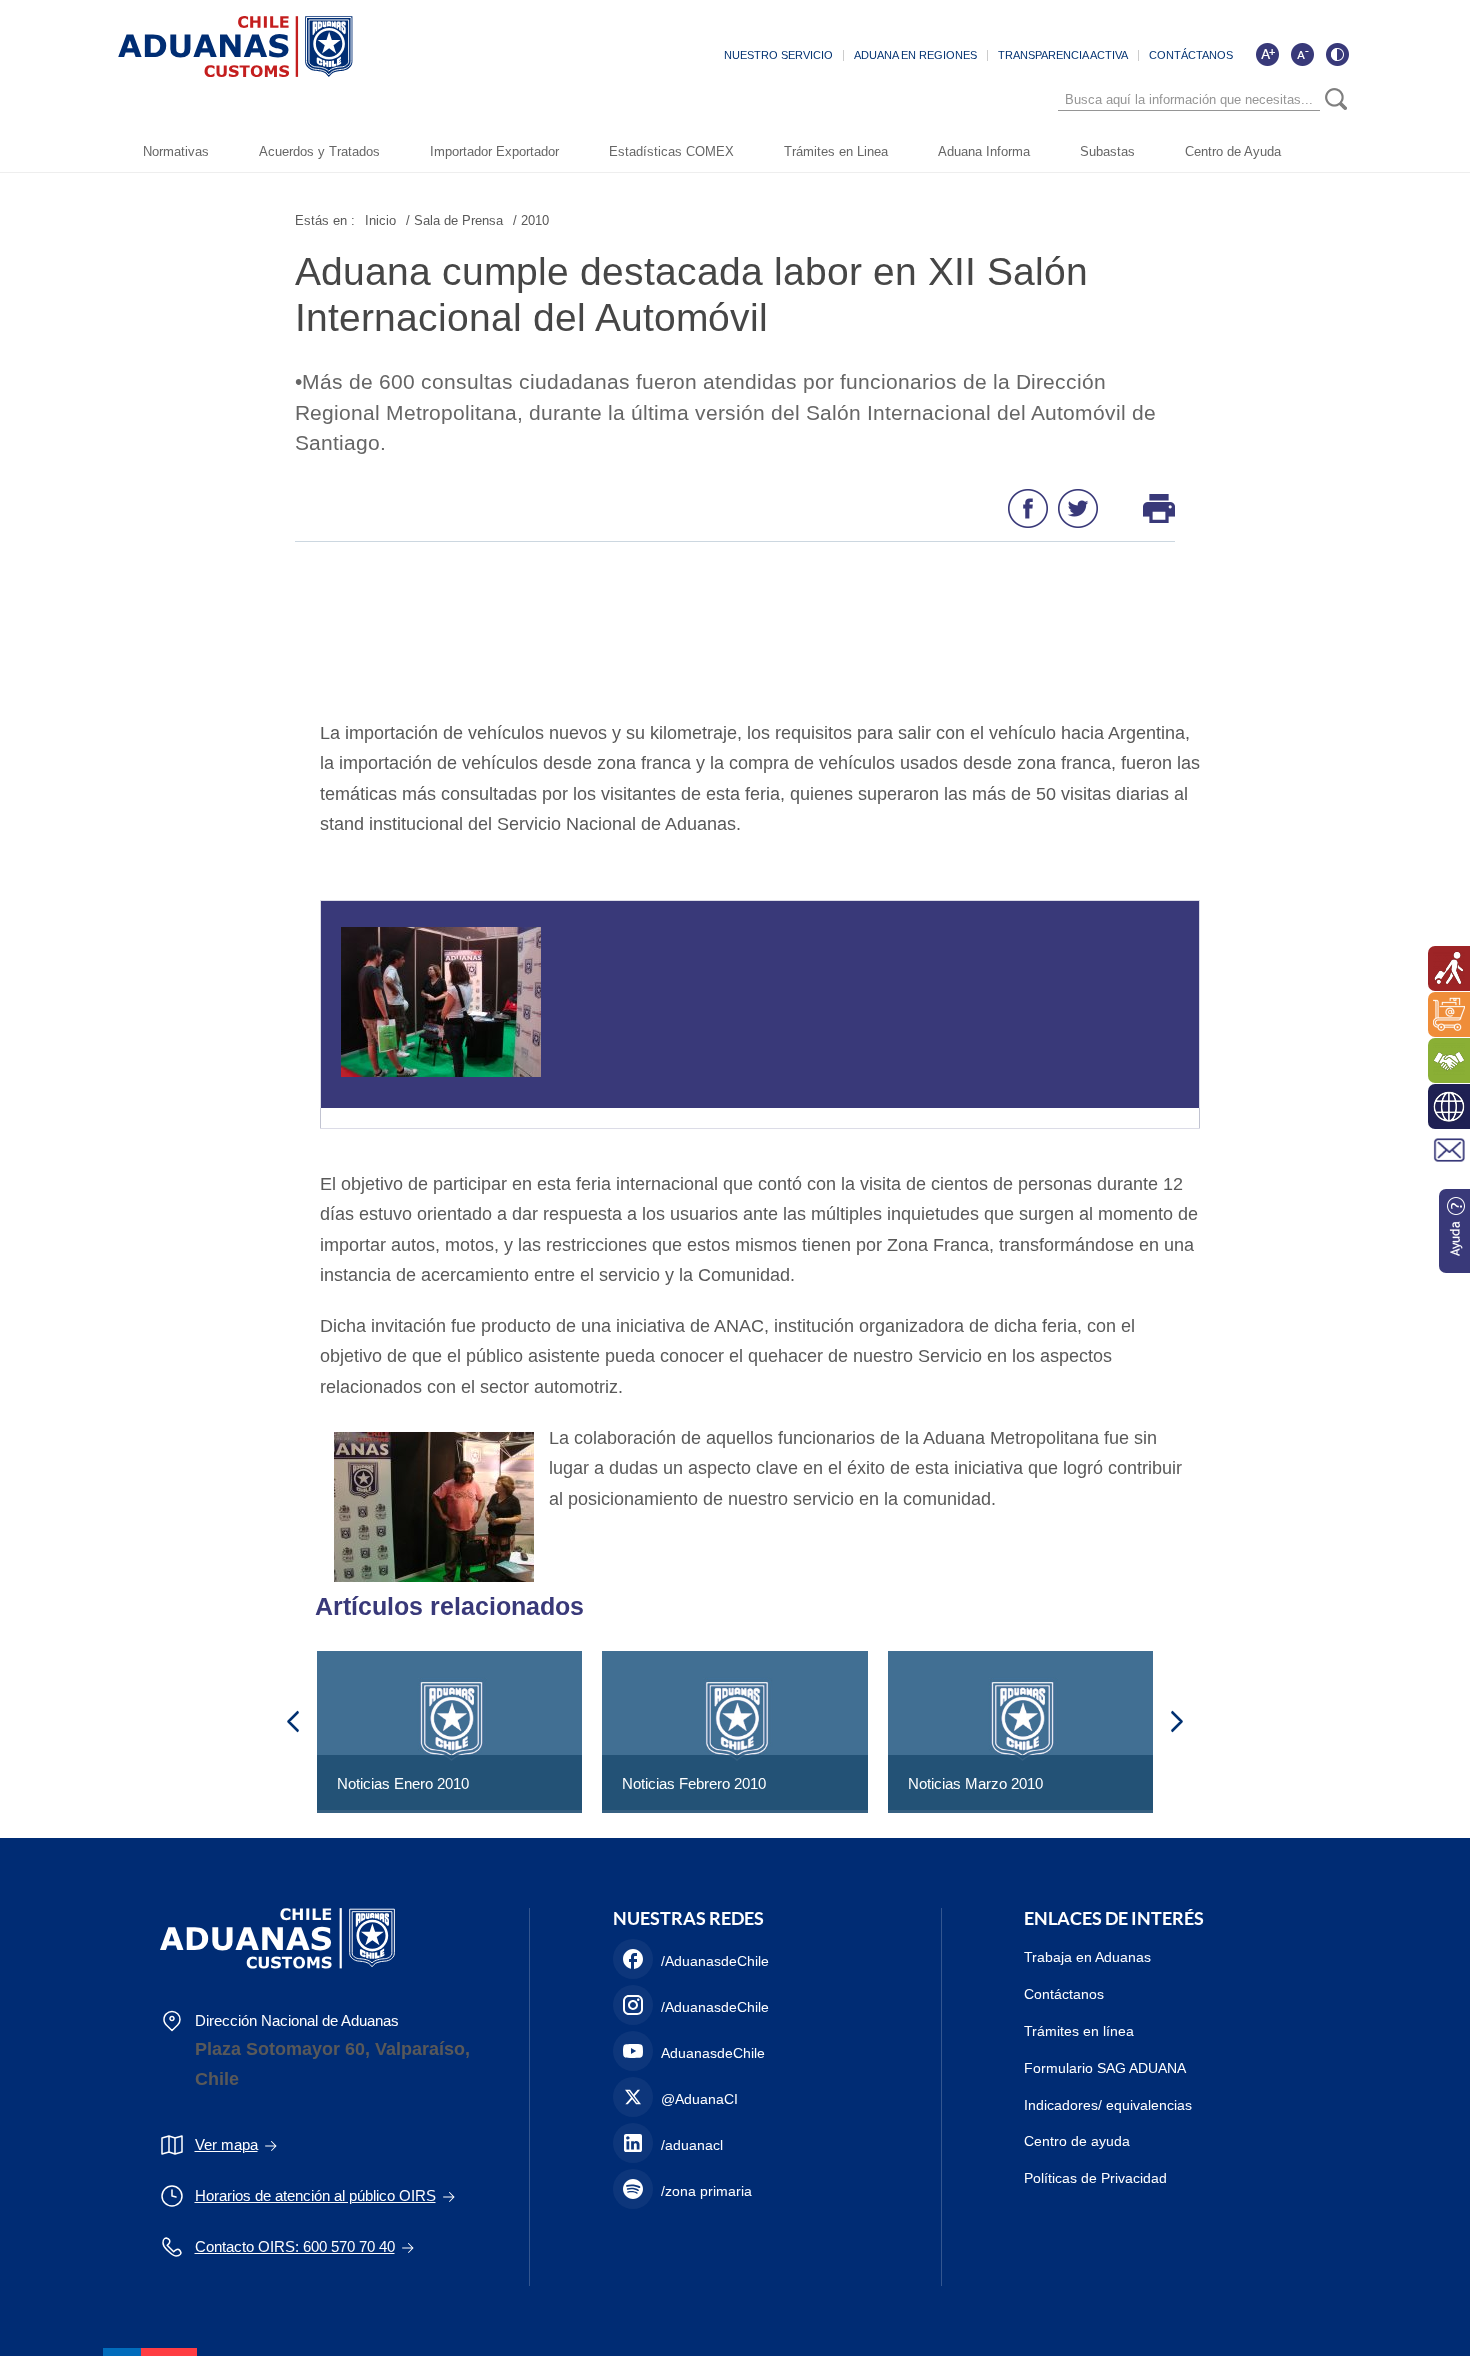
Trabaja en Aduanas (1087, 1957)
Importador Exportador (494, 151)
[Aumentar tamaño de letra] (1267, 54)
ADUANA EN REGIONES (915, 55)
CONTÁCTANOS (1191, 55)
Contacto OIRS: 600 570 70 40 (295, 2246)
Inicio (380, 220)
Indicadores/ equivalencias (1108, 2105)
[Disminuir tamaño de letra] (1302, 54)
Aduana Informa (984, 151)
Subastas (1107, 151)
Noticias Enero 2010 (403, 1783)
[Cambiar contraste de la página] (1337, 54)
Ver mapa (226, 2144)
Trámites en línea (1079, 2031)
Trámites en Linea (836, 151)
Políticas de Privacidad (1095, 2178)
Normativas (176, 151)
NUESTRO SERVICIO (778, 55)
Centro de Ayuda (1233, 151)
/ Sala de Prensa (454, 220)
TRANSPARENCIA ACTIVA (1063, 55)
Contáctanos (1064, 1994)
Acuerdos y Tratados (319, 151)
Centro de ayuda (1077, 2141)
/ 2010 (531, 220)
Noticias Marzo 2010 (975, 1783)
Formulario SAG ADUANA (1105, 2068)
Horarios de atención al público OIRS (315, 2195)
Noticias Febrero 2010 (694, 1783)
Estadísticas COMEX (671, 151)
